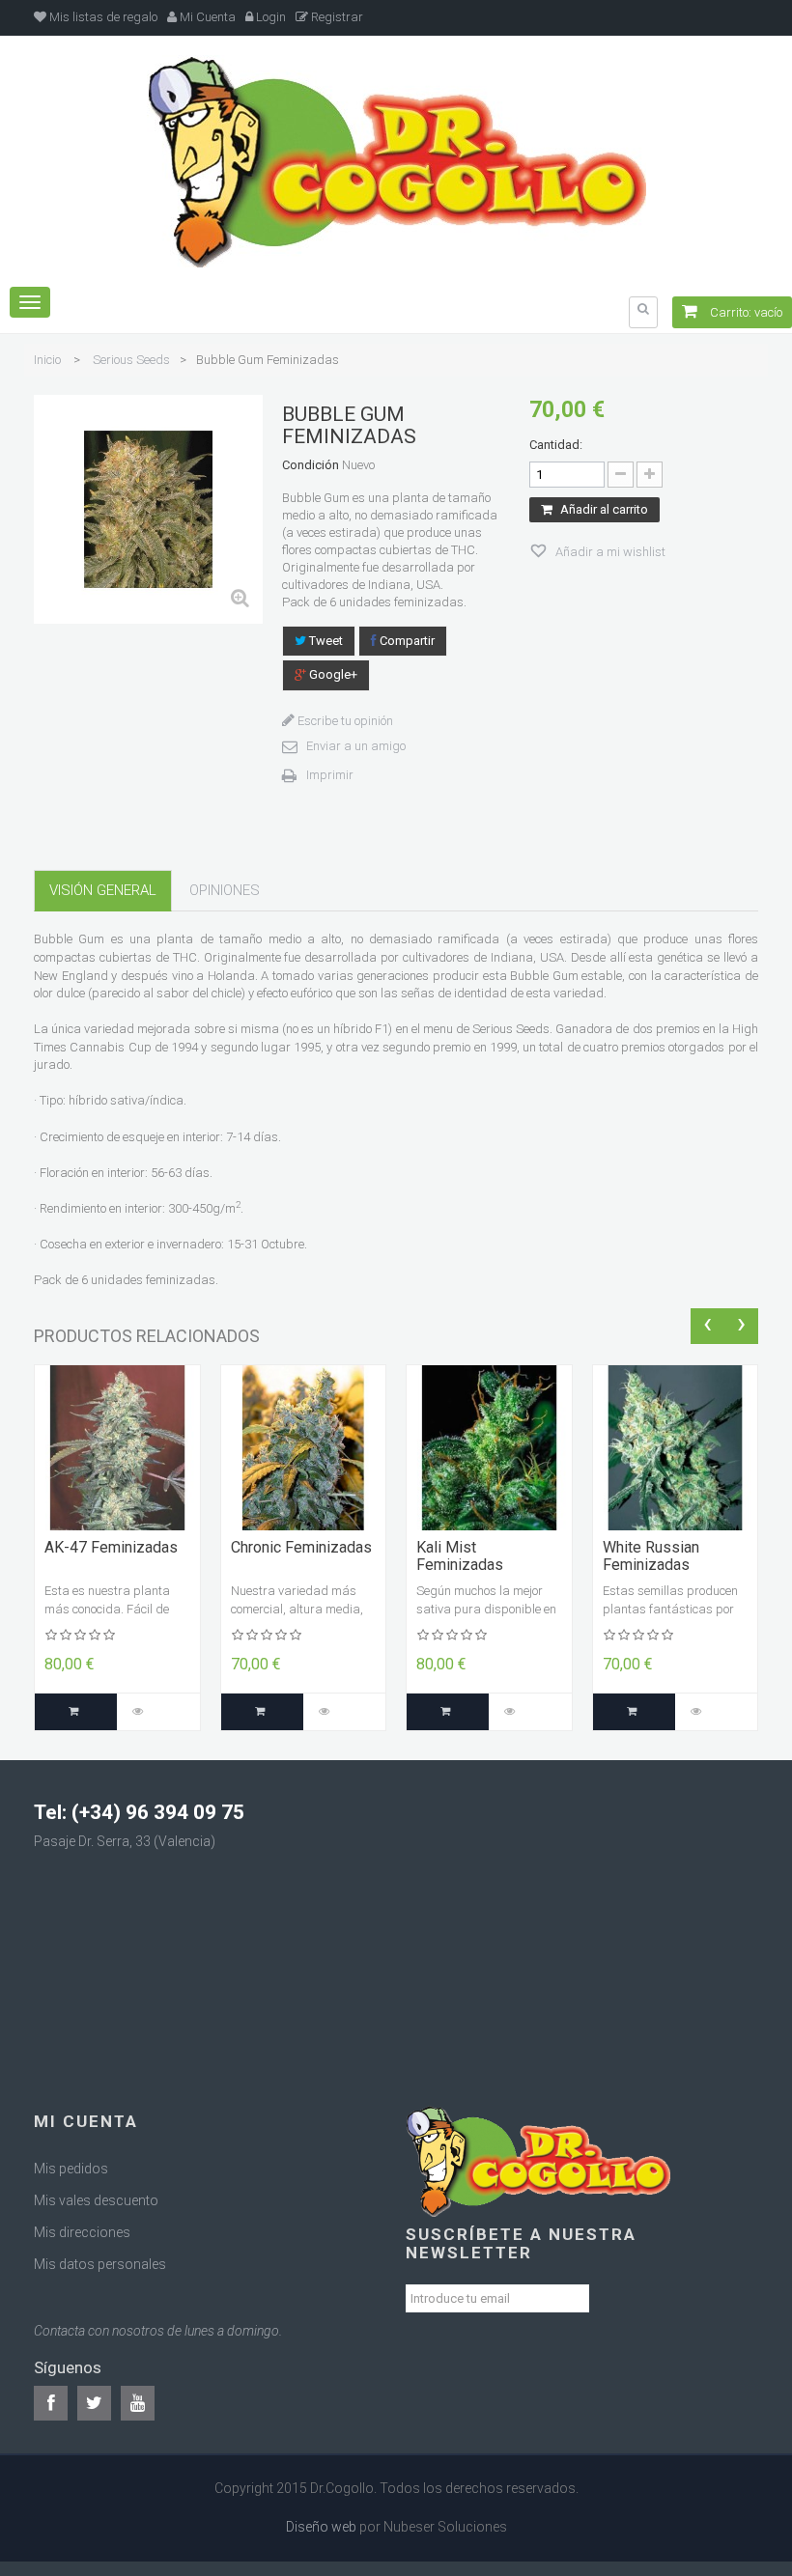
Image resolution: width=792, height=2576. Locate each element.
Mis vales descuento (96, 2200)
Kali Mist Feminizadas (460, 1556)
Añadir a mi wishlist (609, 552)
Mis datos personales (100, 2264)
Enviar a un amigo (356, 746)
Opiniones (225, 890)
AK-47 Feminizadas (111, 1548)
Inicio (47, 360)
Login (269, 17)
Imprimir (330, 775)
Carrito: (745, 312)
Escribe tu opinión (344, 721)
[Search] (643, 309)
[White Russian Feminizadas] (676, 1447)
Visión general (103, 890)
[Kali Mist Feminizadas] (489, 1447)
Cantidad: (556, 445)
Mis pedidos (71, 2169)
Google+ (332, 674)
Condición (311, 465)
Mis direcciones (82, 2232)
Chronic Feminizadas (301, 1548)
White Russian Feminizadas (651, 1556)
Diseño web (321, 2527)
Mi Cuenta (206, 17)
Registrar (336, 17)
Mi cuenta (86, 2121)
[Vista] (138, 1712)
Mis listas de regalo (102, 17)
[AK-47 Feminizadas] (117, 1447)
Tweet (325, 641)
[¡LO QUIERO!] (76, 1712)
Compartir (406, 641)
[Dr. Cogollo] (396, 160)
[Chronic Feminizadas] (304, 1447)
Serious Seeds (131, 360)
